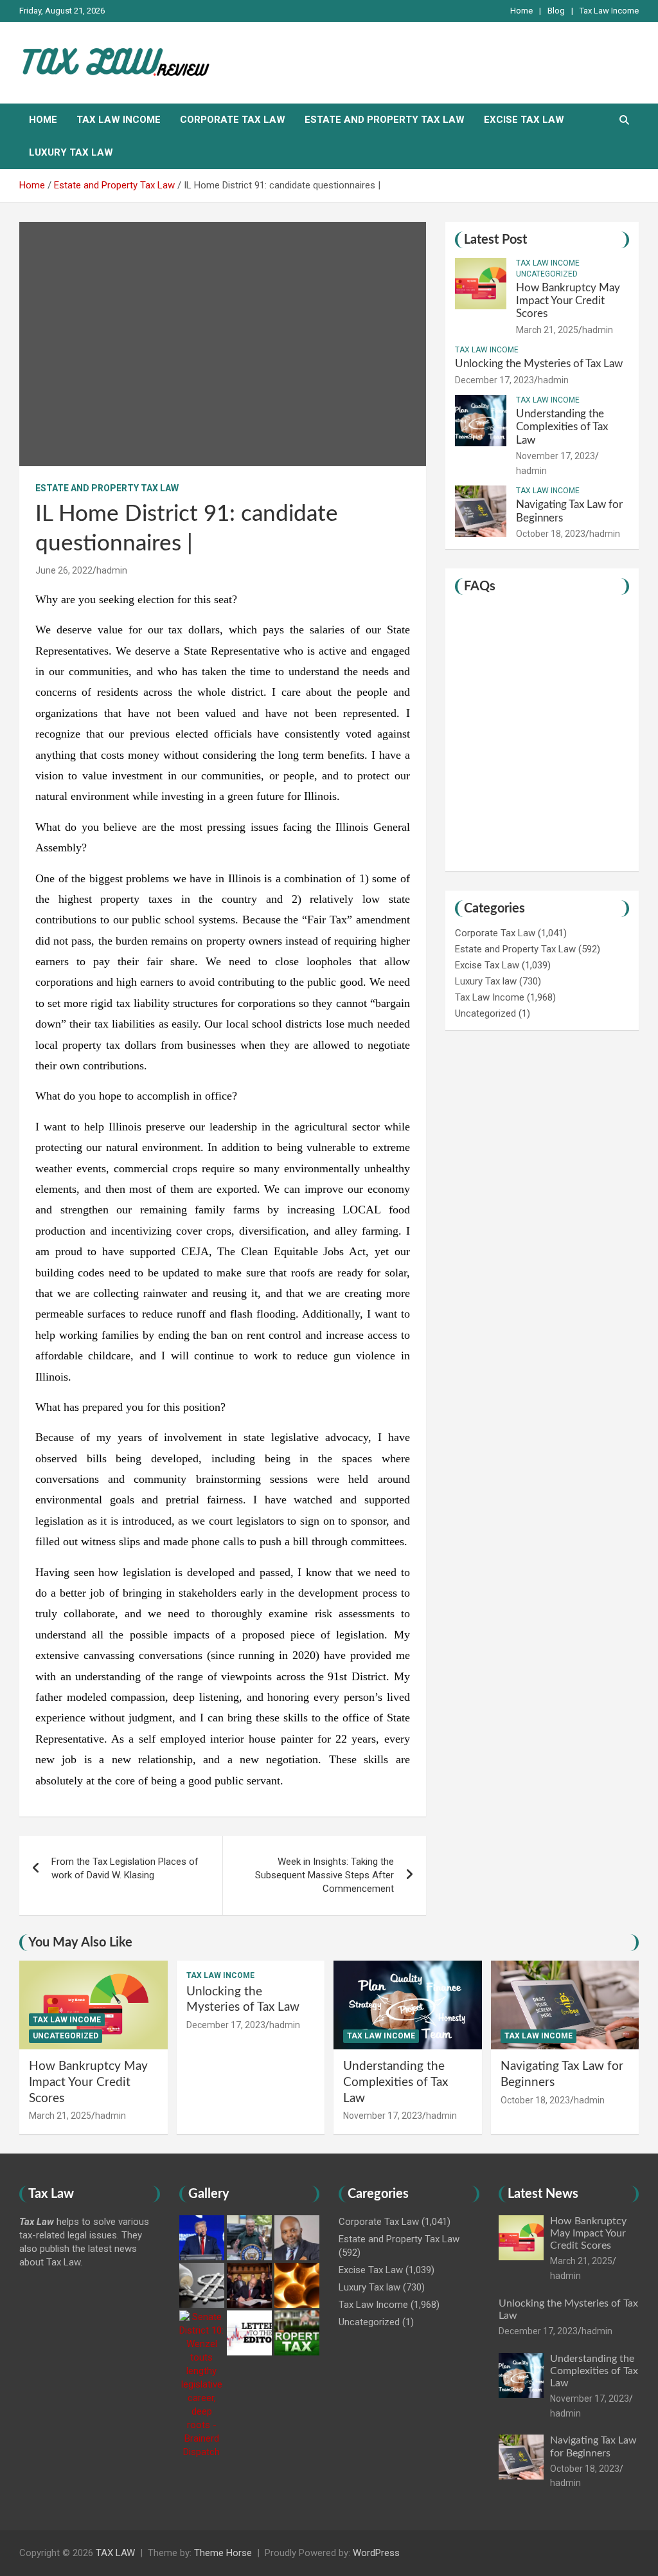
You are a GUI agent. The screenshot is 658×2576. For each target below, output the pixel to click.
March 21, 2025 (547, 330)
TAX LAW (115, 2553)
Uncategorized (547, 274)
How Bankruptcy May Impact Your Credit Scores (568, 301)
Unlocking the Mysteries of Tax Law (539, 364)
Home (521, 11)
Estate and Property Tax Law (385, 120)
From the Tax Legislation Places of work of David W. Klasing (125, 1868)
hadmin (112, 570)
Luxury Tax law (71, 152)
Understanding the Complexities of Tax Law (562, 427)
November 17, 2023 (556, 456)
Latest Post (495, 240)
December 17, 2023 (494, 380)
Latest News (543, 2194)
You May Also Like (80, 1943)
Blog (556, 11)
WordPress (376, 2553)
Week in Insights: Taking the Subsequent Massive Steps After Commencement (325, 1875)
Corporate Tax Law (233, 120)
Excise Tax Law (524, 120)
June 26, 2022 (64, 570)
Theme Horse (223, 2553)
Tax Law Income (609, 11)
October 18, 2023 (551, 534)
